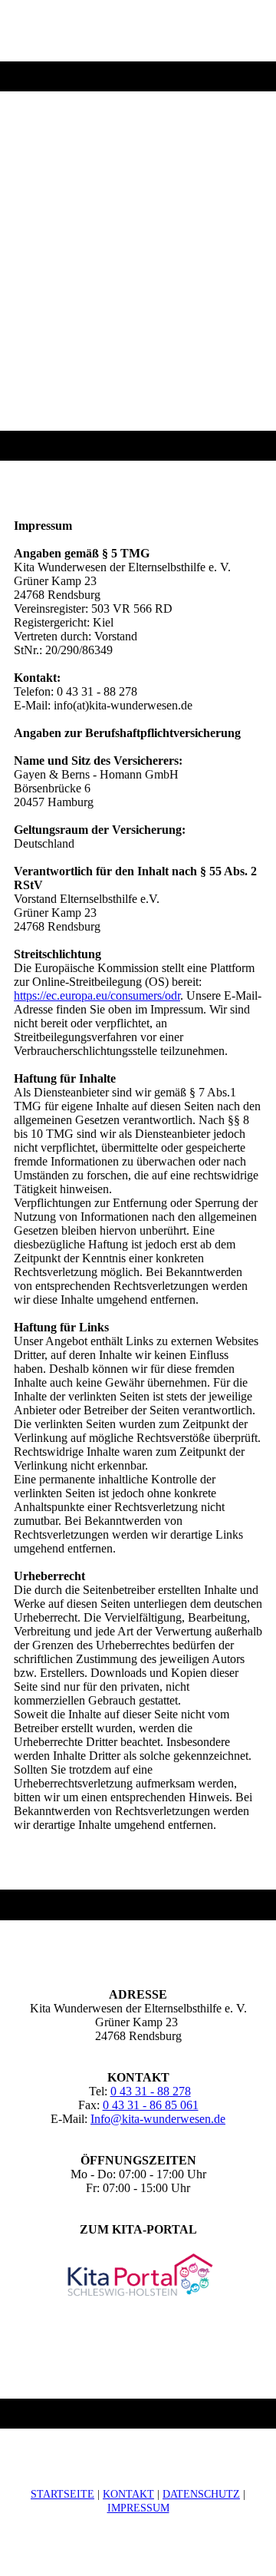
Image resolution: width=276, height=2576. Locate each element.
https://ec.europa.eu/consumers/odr (97, 995)
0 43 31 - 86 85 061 (151, 2105)
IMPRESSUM (138, 2508)
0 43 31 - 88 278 (151, 2091)
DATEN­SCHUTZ (201, 2494)
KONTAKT (128, 2494)
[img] (138, 230)
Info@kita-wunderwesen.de (158, 2119)
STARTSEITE (62, 2494)
